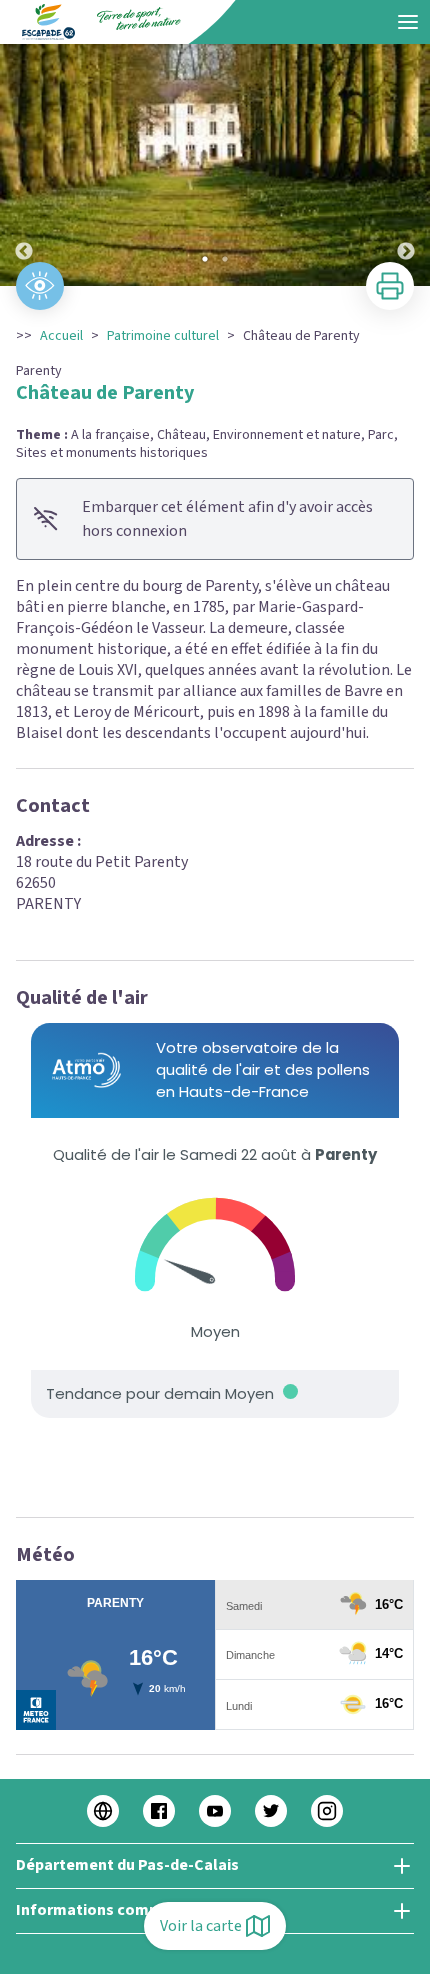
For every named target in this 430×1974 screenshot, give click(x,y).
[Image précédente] (24, 165)
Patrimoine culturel (163, 336)
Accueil (61, 336)
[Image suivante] (406, 165)
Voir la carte (201, 1926)
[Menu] (408, 22)
